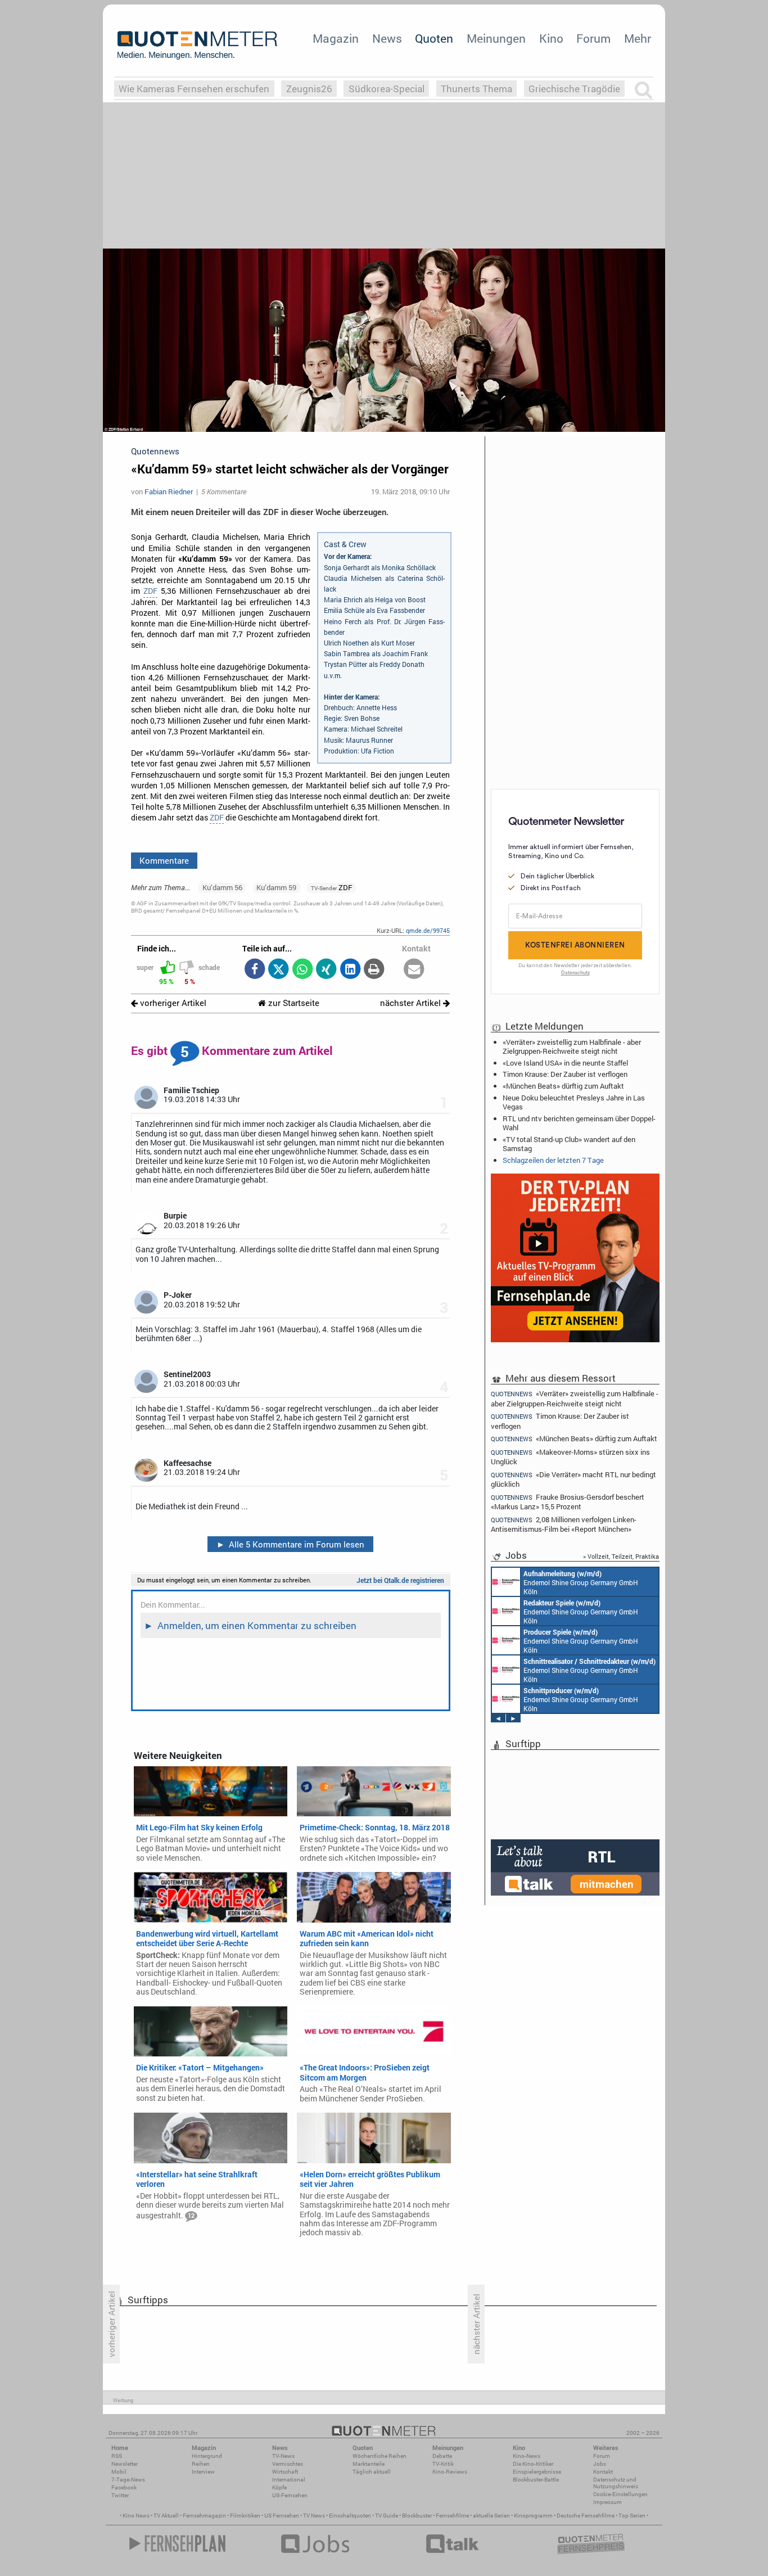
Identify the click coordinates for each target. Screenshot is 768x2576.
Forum (593, 38)
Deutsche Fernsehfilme (586, 2516)
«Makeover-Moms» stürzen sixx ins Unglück (570, 1457)
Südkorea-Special (387, 89)
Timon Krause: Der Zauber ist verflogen (565, 1074)
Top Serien (632, 2516)
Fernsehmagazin (204, 2516)
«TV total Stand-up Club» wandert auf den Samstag (569, 1144)
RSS (117, 2456)
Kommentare (164, 860)
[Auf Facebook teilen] (254, 970)
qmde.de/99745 (428, 930)
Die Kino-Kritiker (533, 2464)
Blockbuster (417, 2516)
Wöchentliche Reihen (380, 2456)
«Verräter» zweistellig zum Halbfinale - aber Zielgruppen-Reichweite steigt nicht (572, 1046)
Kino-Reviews (450, 2472)
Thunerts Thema (476, 89)
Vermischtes (288, 2464)
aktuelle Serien (491, 2516)
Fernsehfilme (452, 2516)
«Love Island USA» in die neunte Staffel (565, 1063)
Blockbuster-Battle (536, 2480)
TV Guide (387, 2516)
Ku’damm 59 (276, 887)
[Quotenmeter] (197, 45)
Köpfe (279, 2487)
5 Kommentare (224, 491)
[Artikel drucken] (374, 970)
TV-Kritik (443, 2464)
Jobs (600, 2464)
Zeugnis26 (309, 89)
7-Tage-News (128, 2480)
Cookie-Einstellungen (620, 2494)
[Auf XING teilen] (326, 970)
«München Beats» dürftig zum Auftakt (563, 1086)
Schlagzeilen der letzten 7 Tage (553, 1160)
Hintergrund (207, 2456)
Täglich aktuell (372, 2472)
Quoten (434, 38)
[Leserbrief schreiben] (414, 970)
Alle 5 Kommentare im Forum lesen (291, 1544)
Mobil (119, 2472)
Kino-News (527, 2456)
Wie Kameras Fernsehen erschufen (194, 89)
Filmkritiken (245, 2516)
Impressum (607, 2502)
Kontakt (603, 2472)
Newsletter (125, 2464)
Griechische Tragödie (574, 89)
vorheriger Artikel (172, 1003)
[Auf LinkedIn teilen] (350, 970)
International (289, 2480)
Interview (203, 2472)
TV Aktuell (166, 2516)
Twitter (120, 2495)
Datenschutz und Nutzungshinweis (616, 2483)
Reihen (201, 2464)
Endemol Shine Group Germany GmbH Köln (581, 1582)
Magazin (336, 38)
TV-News (283, 2456)
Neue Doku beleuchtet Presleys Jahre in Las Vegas (574, 1102)
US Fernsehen (282, 2516)
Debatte (442, 2456)
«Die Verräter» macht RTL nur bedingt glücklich (573, 1479)
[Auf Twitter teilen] (279, 970)
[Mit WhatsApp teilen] (302, 970)
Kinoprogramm (533, 2516)
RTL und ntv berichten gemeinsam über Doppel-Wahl (579, 1123)
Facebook (124, 2487)
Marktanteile (369, 2464)
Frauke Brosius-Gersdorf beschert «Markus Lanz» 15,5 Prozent (568, 1502)
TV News (314, 2516)
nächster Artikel (412, 1003)
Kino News (136, 2516)
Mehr (638, 38)
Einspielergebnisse (537, 2472)
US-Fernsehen (290, 2495)
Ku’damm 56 (222, 887)
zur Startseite (293, 1003)
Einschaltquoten (350, 2516)
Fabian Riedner (169, 491)
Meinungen (496, 38)
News (387, 38)
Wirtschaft (285, 2472)
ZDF (150, 591)
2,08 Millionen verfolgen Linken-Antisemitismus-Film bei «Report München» (564, 1524)
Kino (551, 38)
